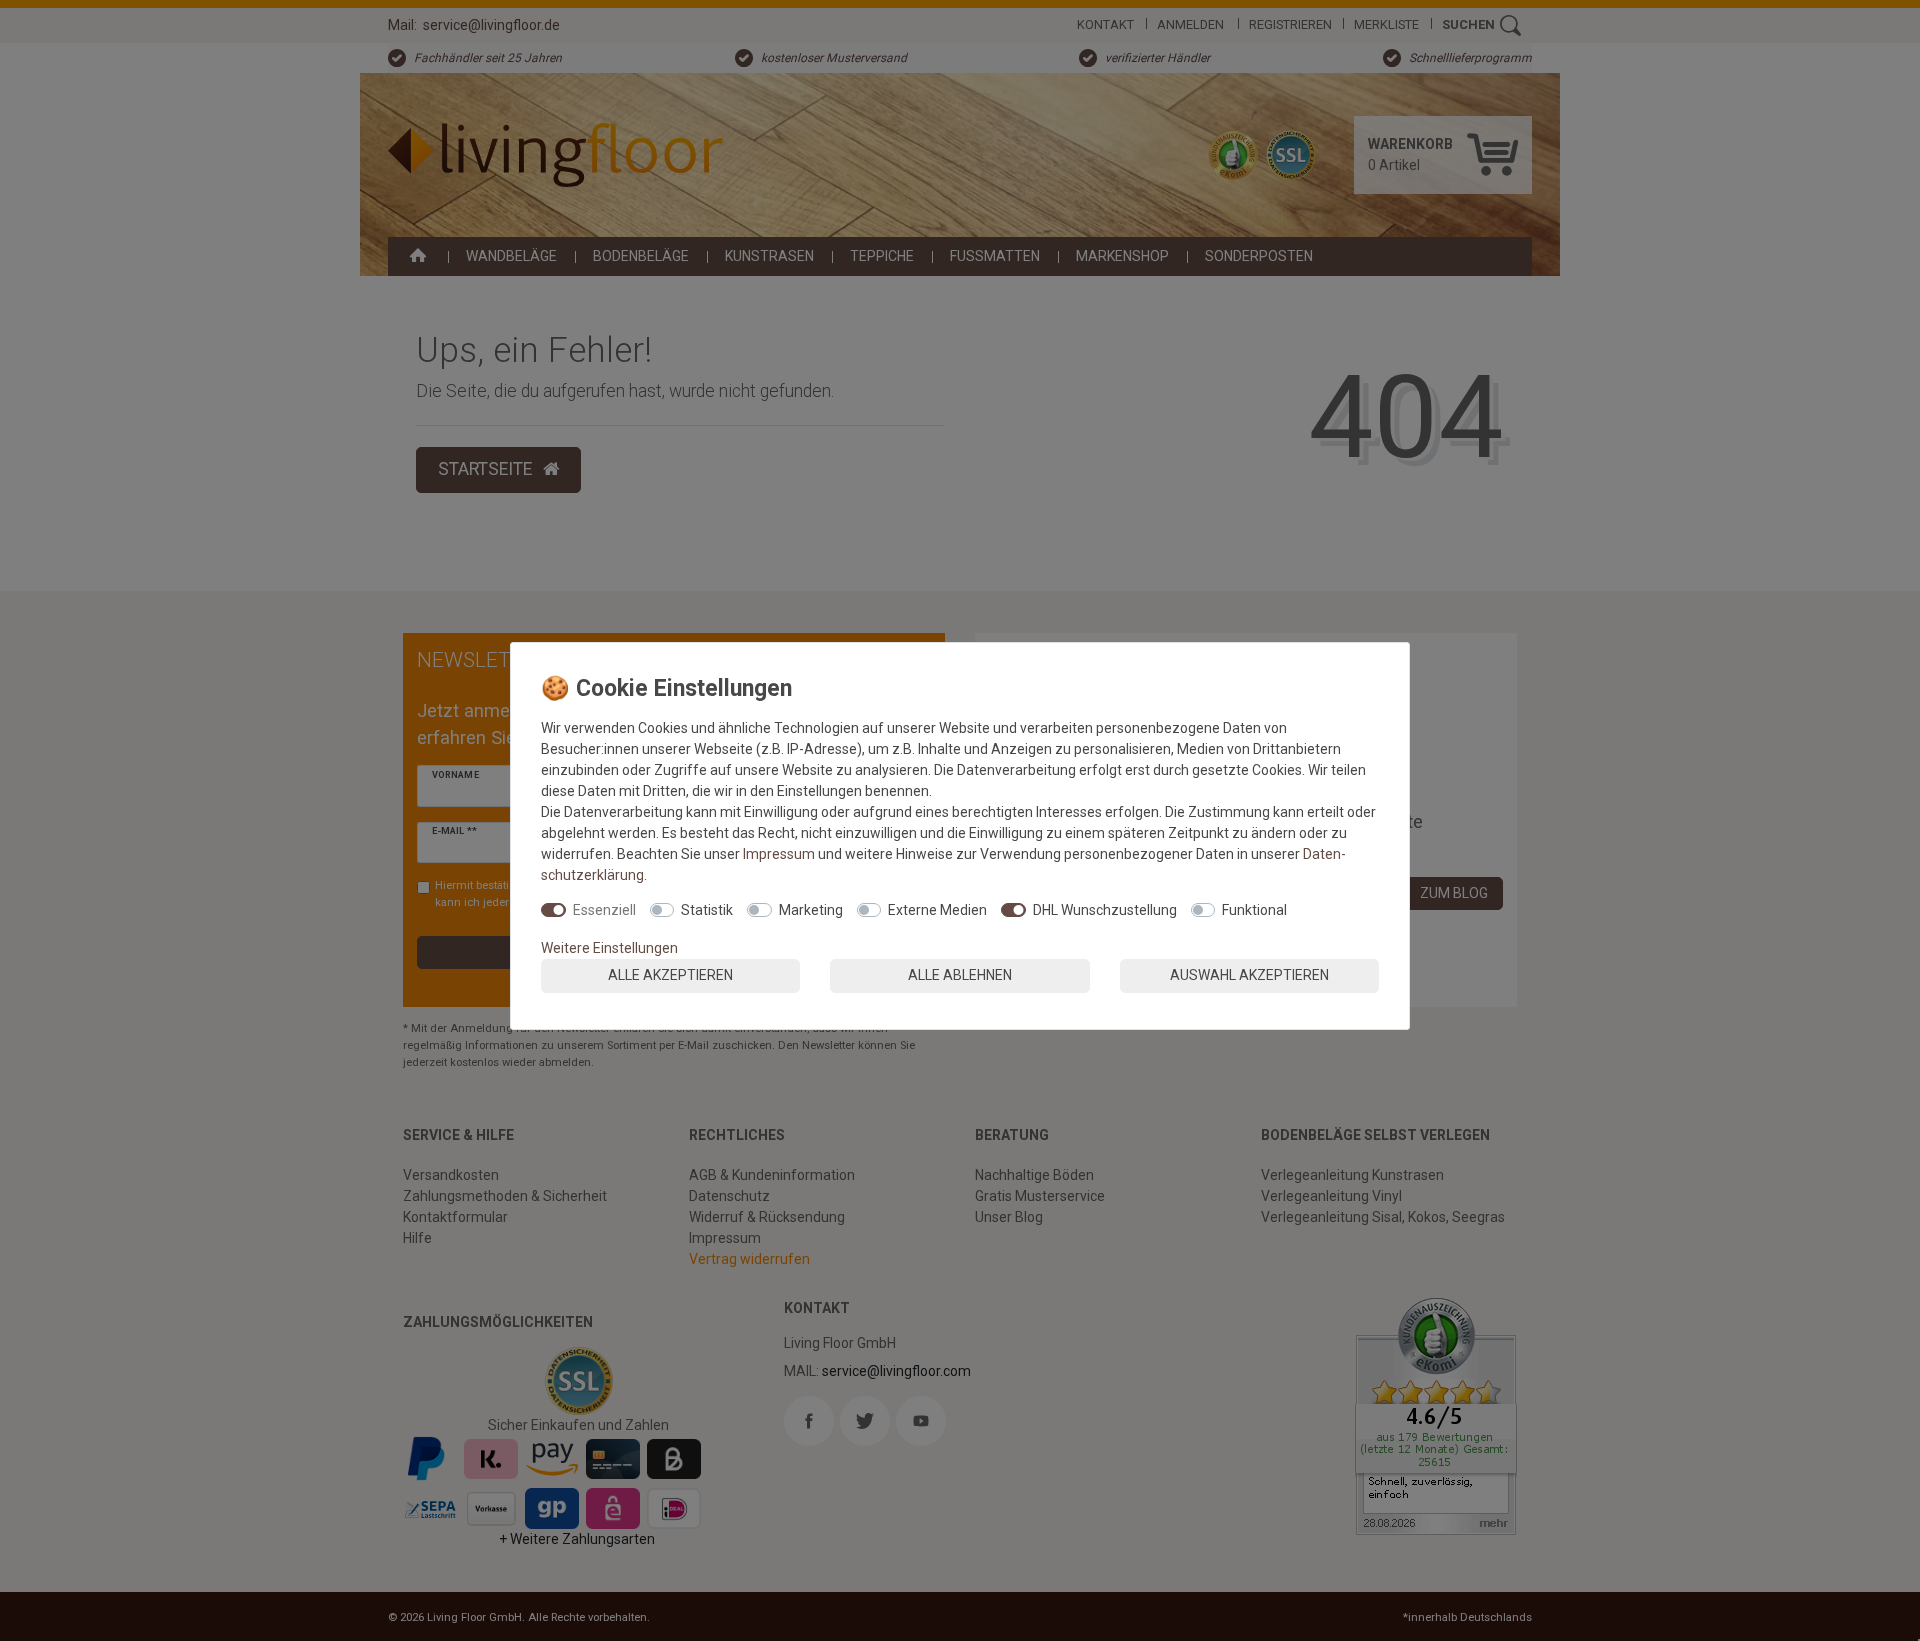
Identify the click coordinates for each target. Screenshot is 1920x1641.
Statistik (707, 910)
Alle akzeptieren (670, 975)
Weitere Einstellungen (609, 948)
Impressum (779, 854)
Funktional (1254, 910)
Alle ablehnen (960, 975)
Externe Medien (937, 910)
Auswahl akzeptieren (1249, 975)
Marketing (811, 910)
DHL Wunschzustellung (1105, 910)
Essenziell (604, 910)
